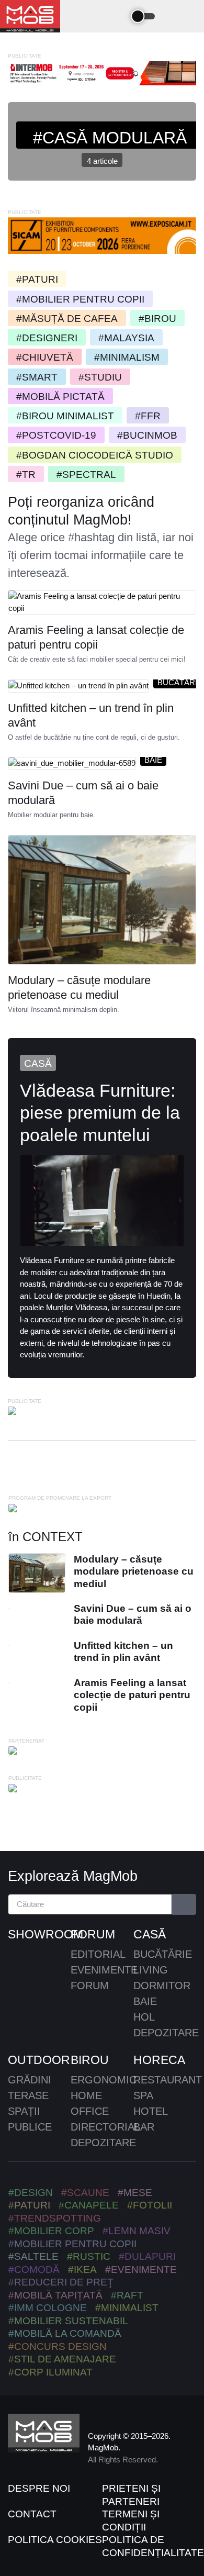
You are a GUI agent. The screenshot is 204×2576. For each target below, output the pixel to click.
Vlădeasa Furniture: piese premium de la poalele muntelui (100, 1112)
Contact (32, 2514)
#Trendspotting (55, 2218)
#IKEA (82, 2270)
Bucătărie (163, 1954)
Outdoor (39, 2060)
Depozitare (166, 2033)
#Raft (127, 2295)
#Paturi (29, 2205)
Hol (144, 2017)
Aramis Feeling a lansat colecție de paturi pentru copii (96, 637)
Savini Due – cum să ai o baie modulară (83, 793)
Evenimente (104, 1970)
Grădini (30, 2080)
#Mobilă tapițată (55, 2295)
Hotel (151, 2111)
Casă (38, 1063)
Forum (93, 1934)
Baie (153, 760)
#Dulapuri (147, 2256)
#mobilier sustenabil (68, 2321)
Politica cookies (55, 2540)
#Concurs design (58, 2346)
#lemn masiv (137, 2231)
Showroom (39, 1934)
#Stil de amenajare (62, 2359)
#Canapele (89, 2205)
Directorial (105, 2127)
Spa (143, 2095)
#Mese (135, 2193)
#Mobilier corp (51, 2231)
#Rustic (89, 2256)
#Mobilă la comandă (65, 2333)
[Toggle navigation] (116, 16)
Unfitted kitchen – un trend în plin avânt (91, 715)
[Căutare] (184, 1905)
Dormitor (162, 1986)
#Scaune (85, 2193)
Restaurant (168, 2080)
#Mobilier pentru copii (72, 2244)
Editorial (98, 1954)
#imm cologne (48, 2308)
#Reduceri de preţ (61, 2282)
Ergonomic (104, 2080)
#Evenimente (141, 2270)
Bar (144, 2127)
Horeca (159, 2060)
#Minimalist (127, 2308)
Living (151, 1970)
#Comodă (34, 2270)
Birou (90, 2060)
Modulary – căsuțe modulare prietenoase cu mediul (79, 988)
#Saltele (33, 2256)
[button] (174, 16)
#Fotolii (150, 2205)
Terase (28, 2095)
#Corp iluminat (50, 2372)
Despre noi (39, 2488)
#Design (31, 2193)
